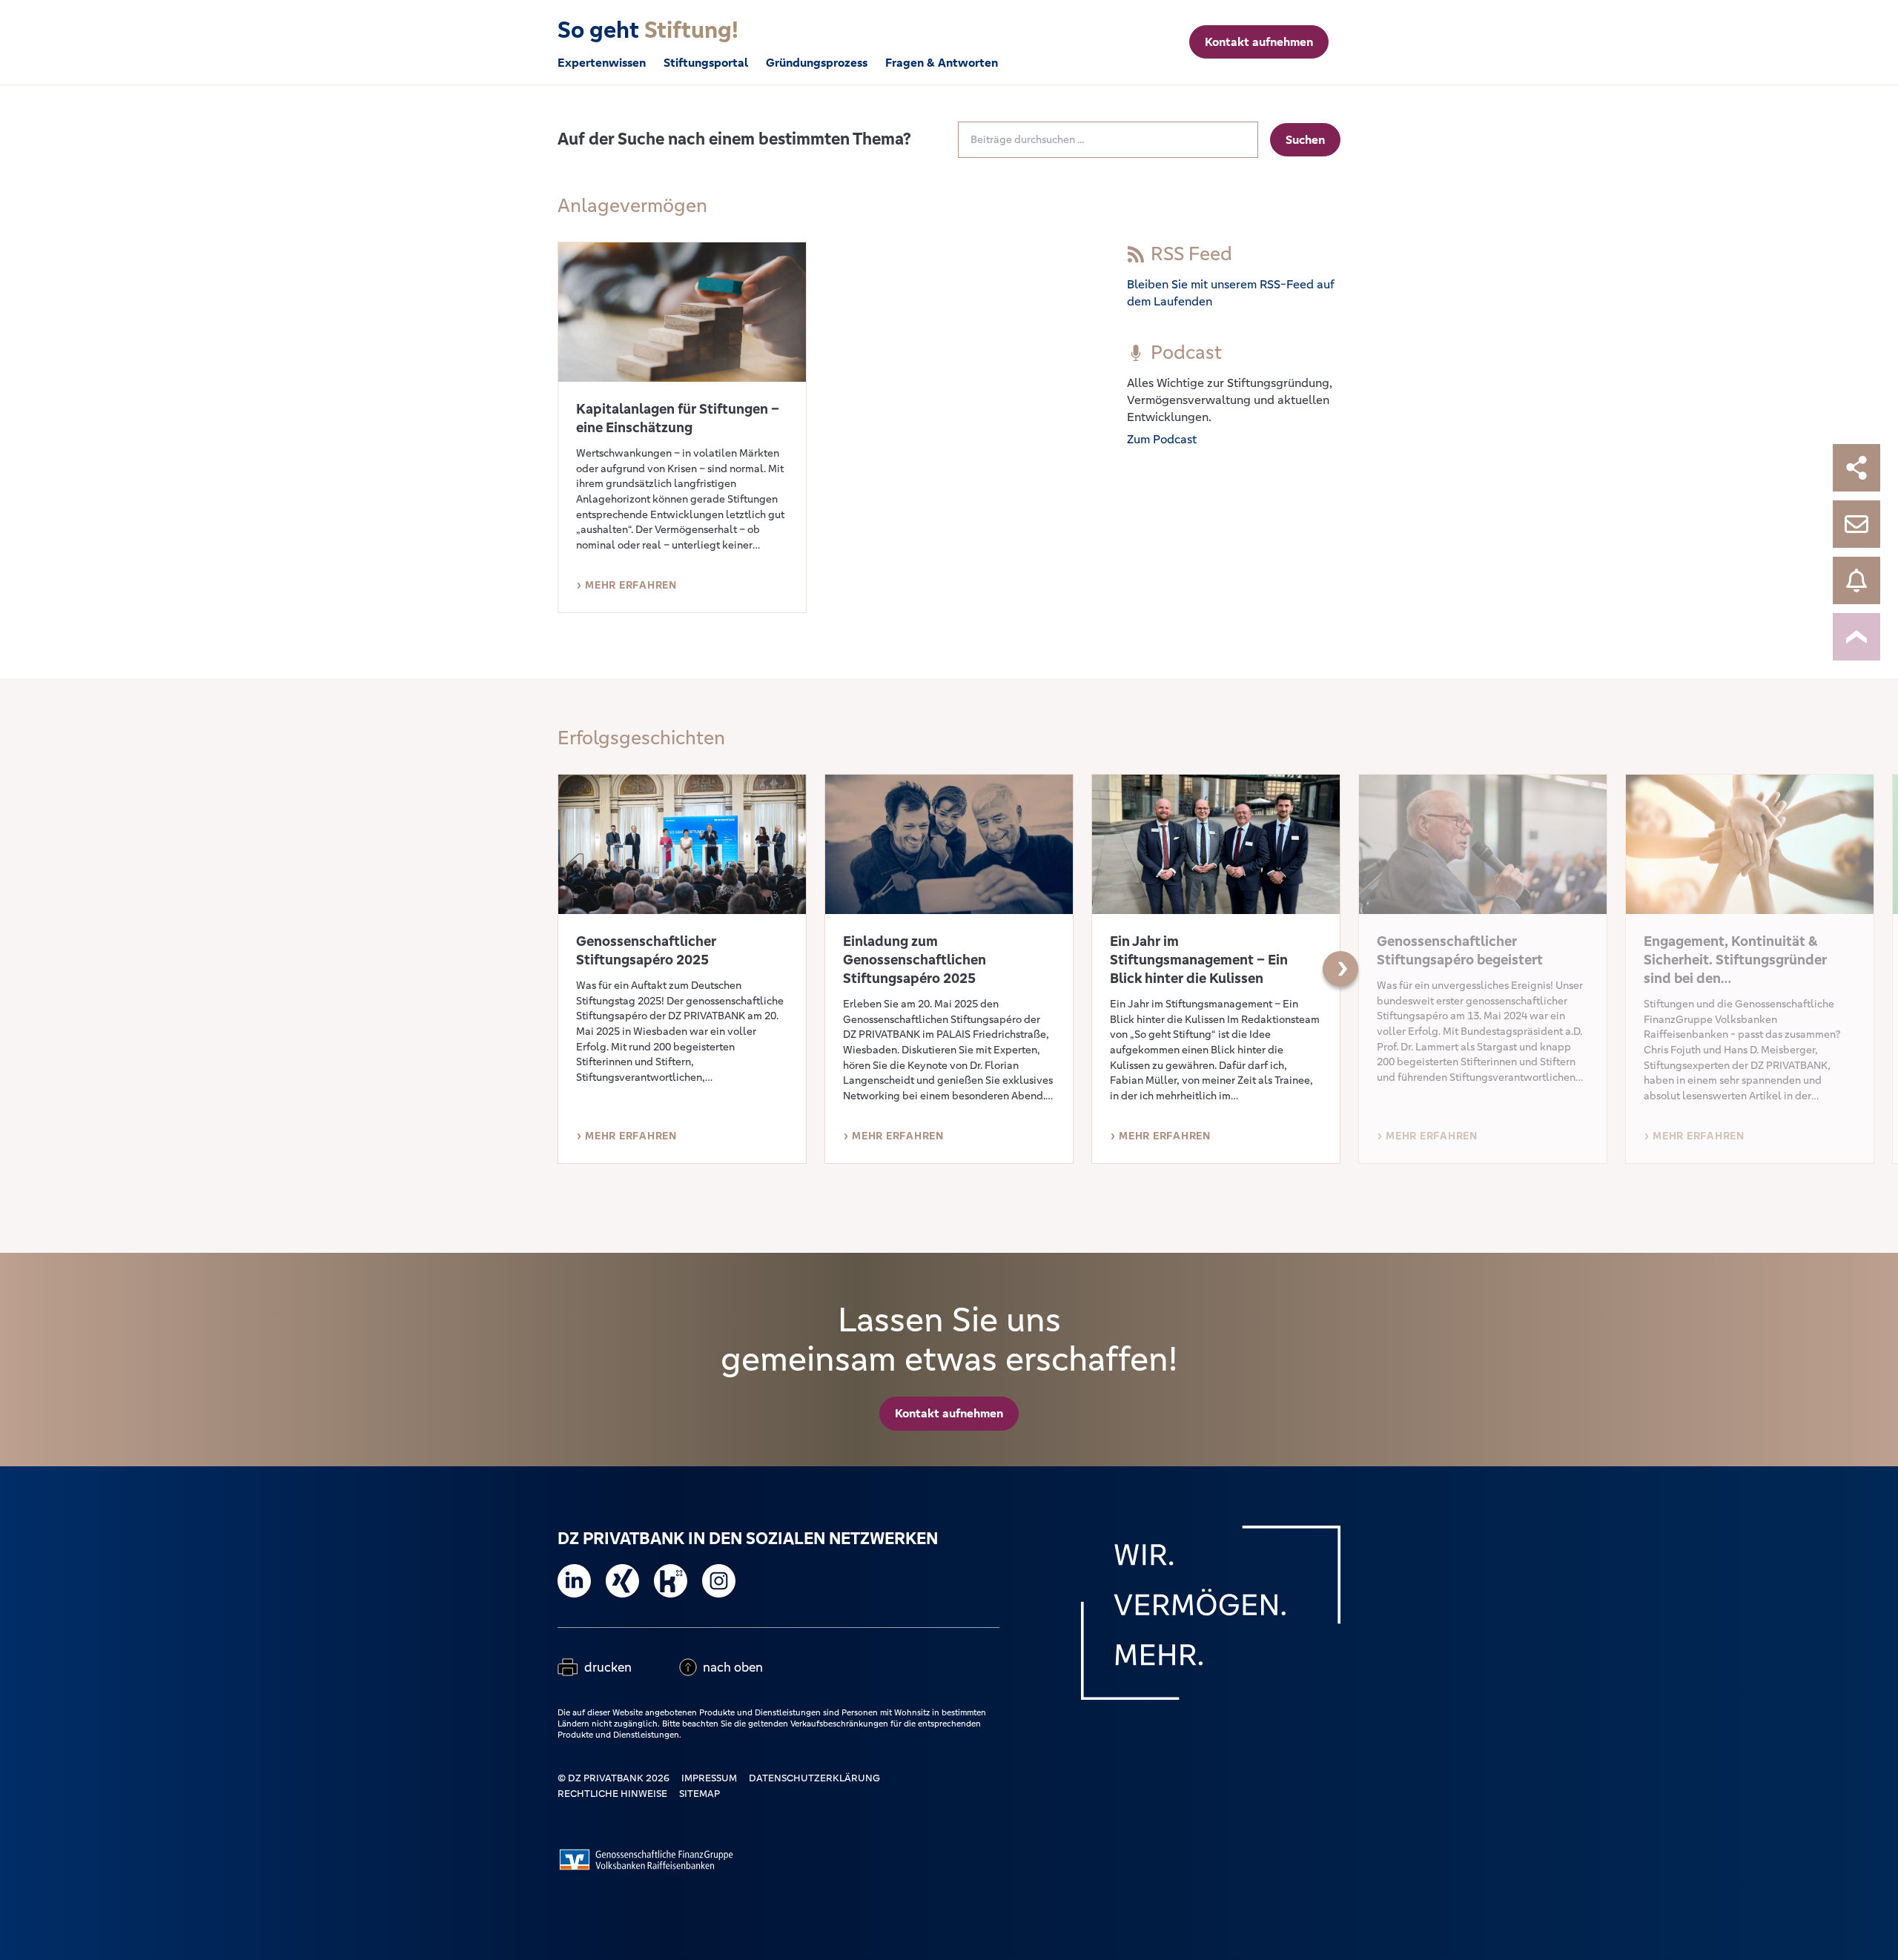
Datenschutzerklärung (814, 1778)
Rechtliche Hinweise (612, 1794)
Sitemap (700, 1794)
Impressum (709, 1778)
